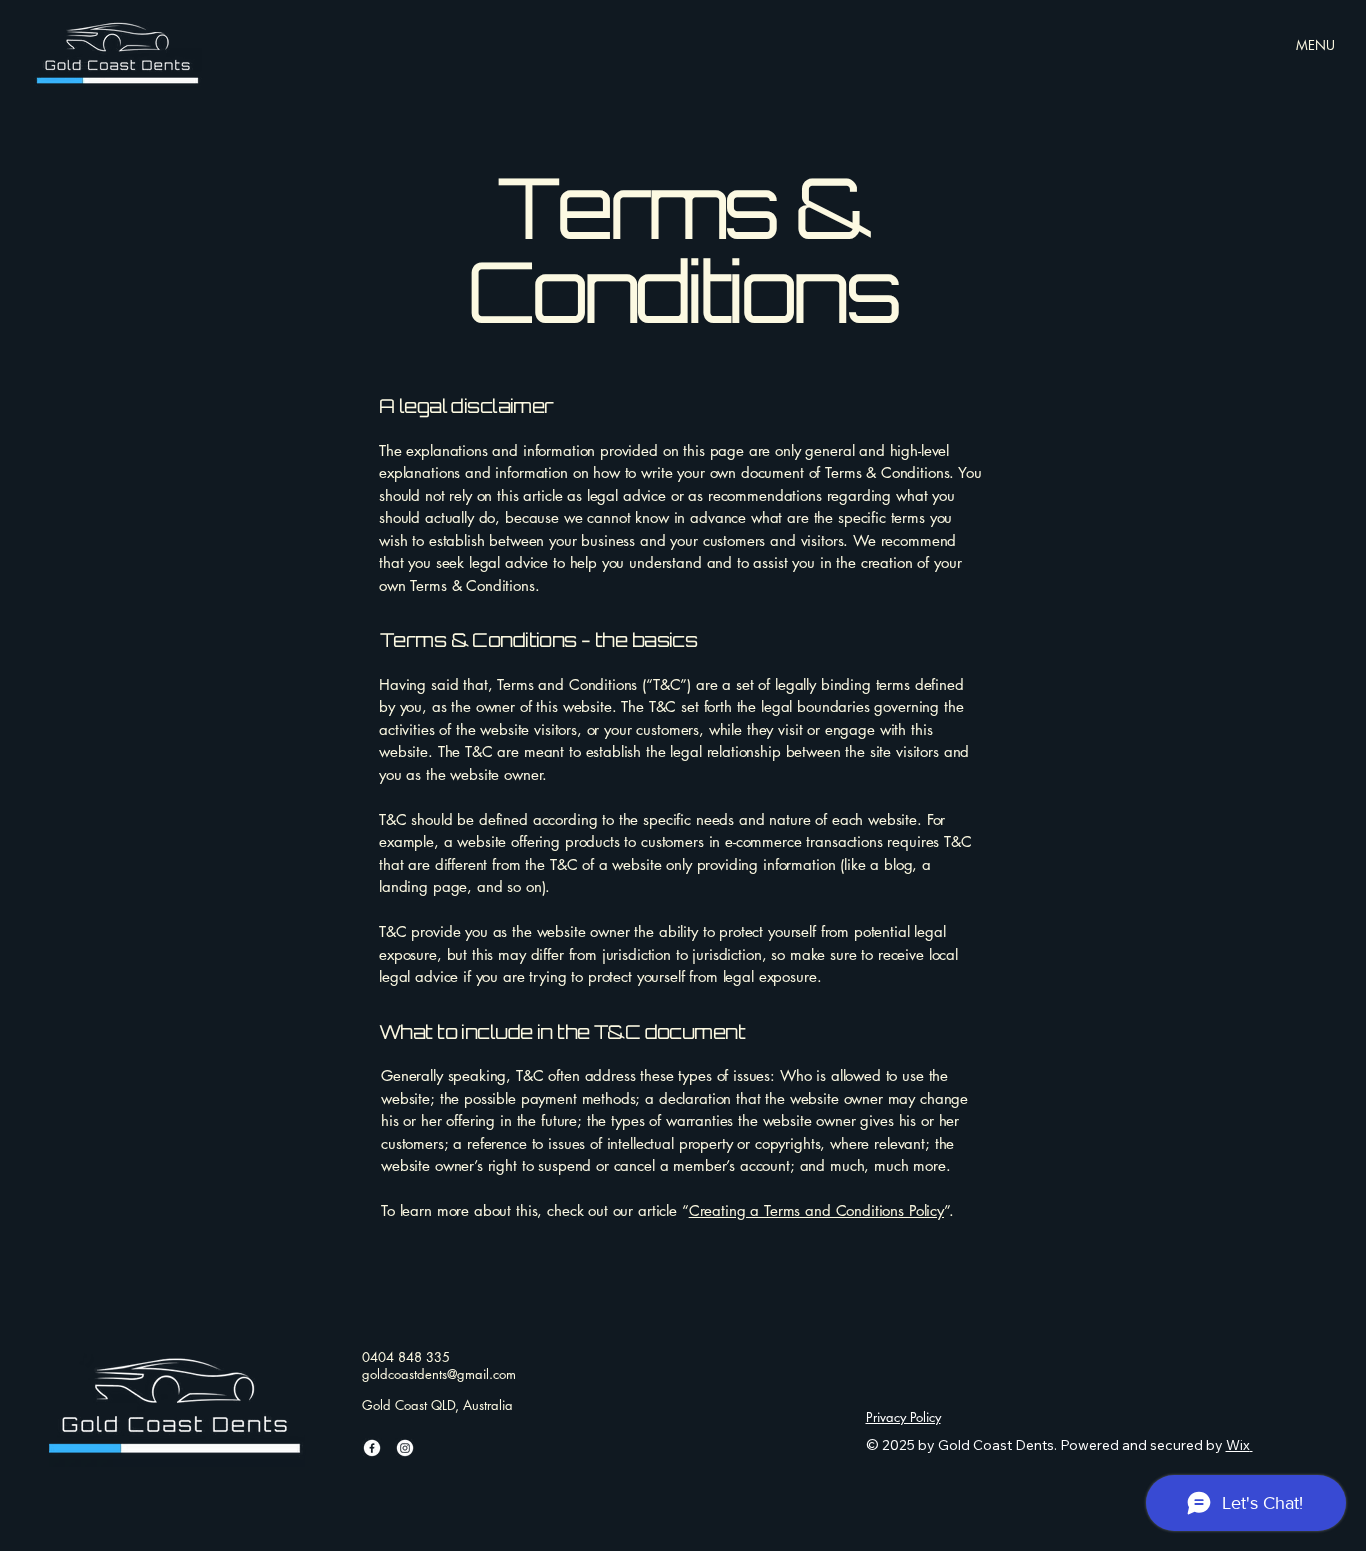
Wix (1238, 1445)
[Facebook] (372, 1448)
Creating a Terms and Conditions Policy (816, 1210)
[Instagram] (405, 1448)
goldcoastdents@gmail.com (439, 1374)
